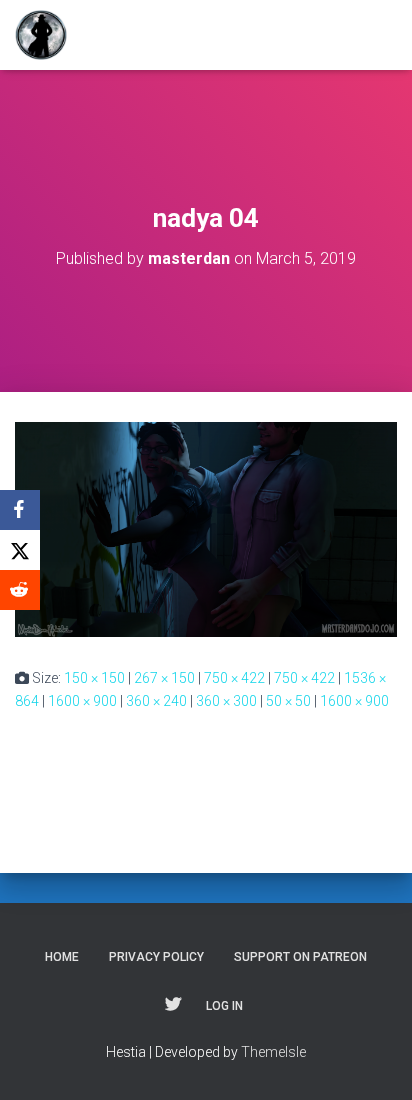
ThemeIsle (273, 1052)
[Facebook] (20, 510)
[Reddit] (20, 590)
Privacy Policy (156, 957)
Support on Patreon (300, 957)
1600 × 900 (82, 701)
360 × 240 (156, 701)
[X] (20, 550)
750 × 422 (234, 678)
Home (62, 957)
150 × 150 (94, 678)
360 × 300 (226, 701)
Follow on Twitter (173, 1005)
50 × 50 (288, 701)
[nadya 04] (206, 528)
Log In (224, 1006)
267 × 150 (164, 678)
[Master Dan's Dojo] (48, 35)
